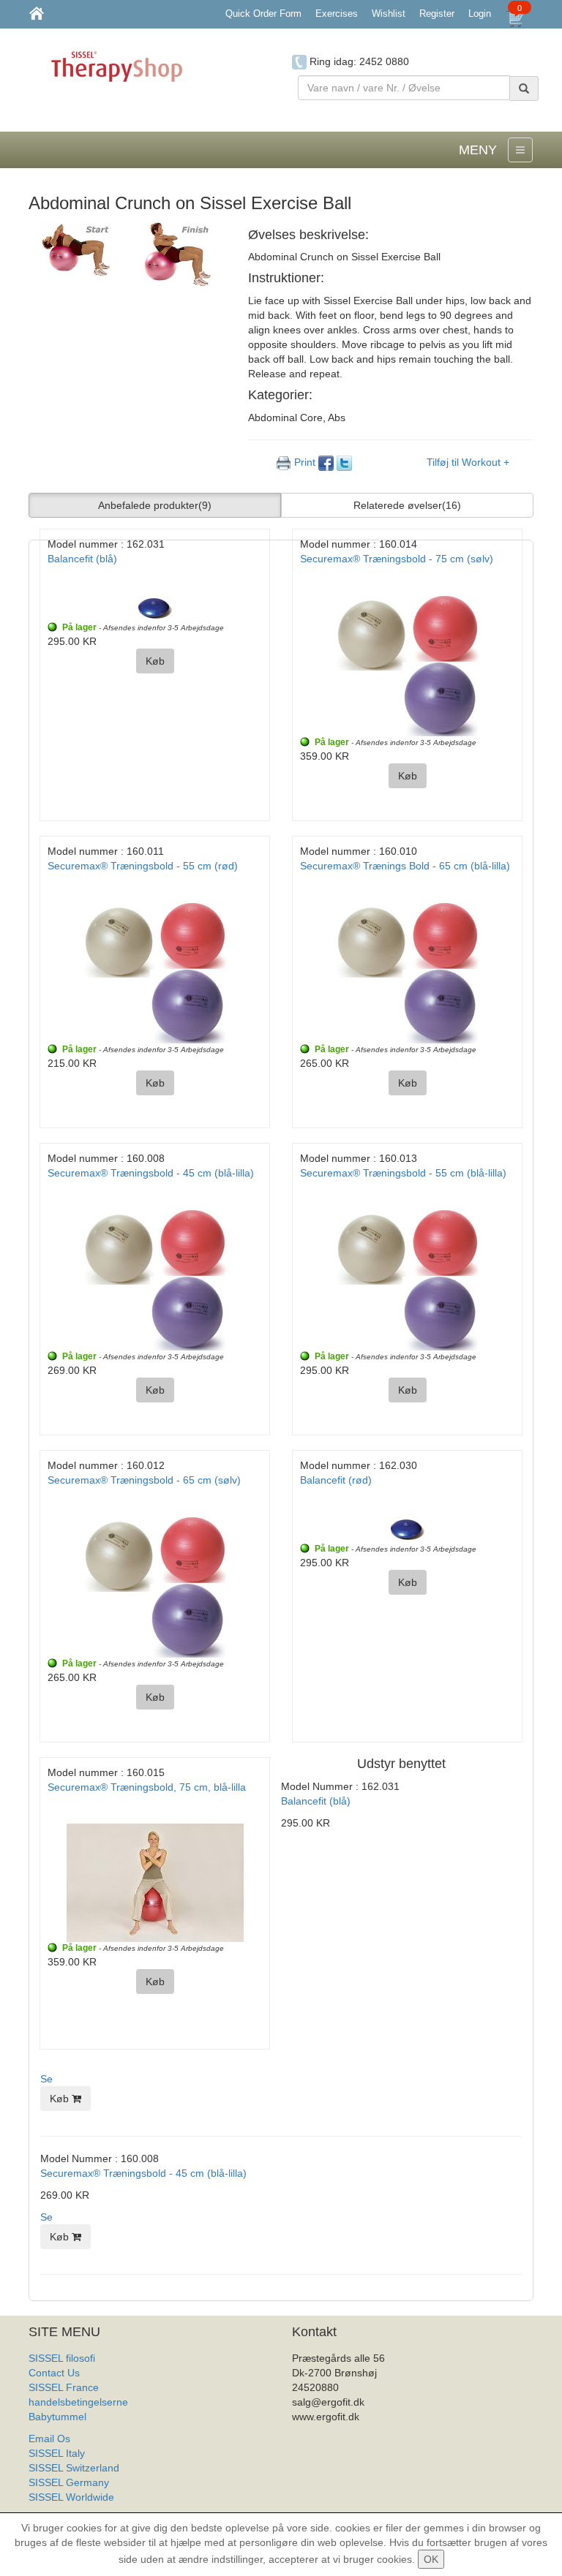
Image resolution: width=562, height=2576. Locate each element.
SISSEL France (64, 2387)
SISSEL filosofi (62, 2358)
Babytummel (57, 2417)
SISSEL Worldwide (71, 2497)
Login (480, 14)
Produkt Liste (59, 2512)
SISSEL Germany (69, 2482)
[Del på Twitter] (344, 462)
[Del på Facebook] (327, 462)
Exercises (337, 14)
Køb (61, 2099)
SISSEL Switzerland (74, 2468)
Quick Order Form (263, 14)
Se (46, 2079)
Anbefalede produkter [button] (155, 505)
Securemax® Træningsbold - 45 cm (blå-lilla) (143, 2173)
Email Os (49, 2439)
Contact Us (54, 2373)
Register (437, 14)
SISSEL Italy (57, 2453)
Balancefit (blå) (316, 1801)
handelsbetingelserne (78, 2402)
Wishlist (389, 14)
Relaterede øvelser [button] (407, 505)
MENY (478, 150)
